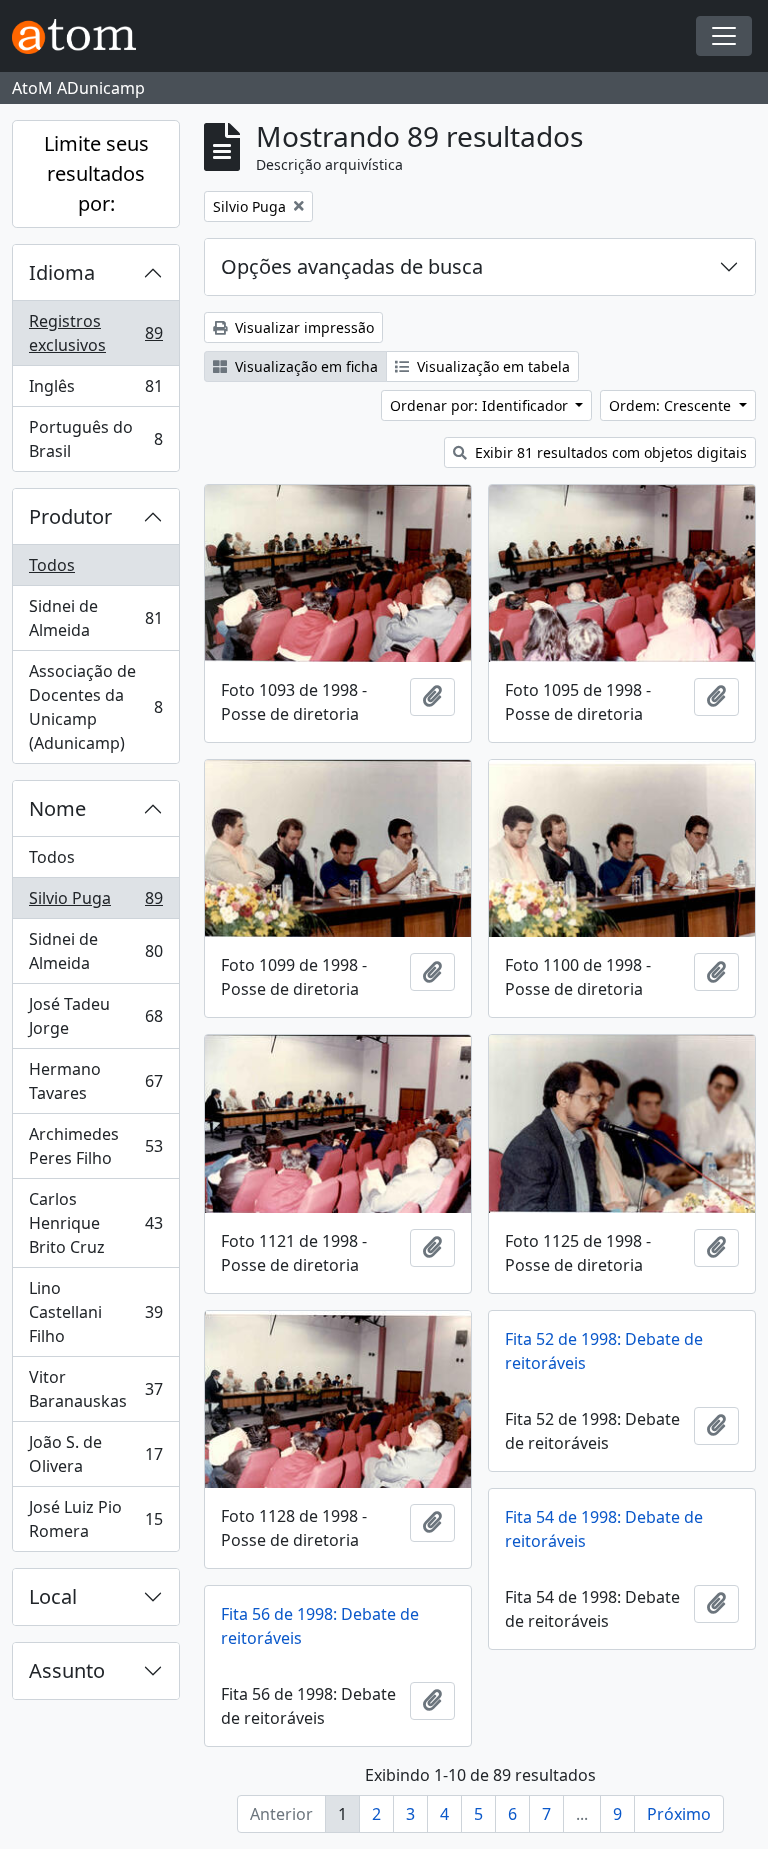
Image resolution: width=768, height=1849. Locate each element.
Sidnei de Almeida (95, 618)
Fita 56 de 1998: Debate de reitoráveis (320, 1626)
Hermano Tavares (95, 1081)
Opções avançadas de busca (352, 266)
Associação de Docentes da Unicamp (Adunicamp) (95, 707)
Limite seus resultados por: (96, 173)
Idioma (62, 272)
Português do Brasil (95, 439)
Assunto (67, 1670)
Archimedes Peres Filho (95, 1146)
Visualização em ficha (304, 366)
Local (53, 1596)
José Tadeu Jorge (95, 1016)
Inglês (95, 391)
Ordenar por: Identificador (481, 405)
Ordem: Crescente (672, 405)
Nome (57, 808)
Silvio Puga (95, 903)
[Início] (82, 36)
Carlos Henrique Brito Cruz (95, 1223)
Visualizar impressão (302, 327)
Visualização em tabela (491, 366)
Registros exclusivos (95, 333)
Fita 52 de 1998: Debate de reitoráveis (604, 1351)
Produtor (70, 516)
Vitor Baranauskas (95, 1389)
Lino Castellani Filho (95, 1312)
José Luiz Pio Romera (95, 1519)
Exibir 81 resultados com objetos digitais (609, 452)
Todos (52, 565)
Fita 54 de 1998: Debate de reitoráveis (604, 1529)
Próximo (679, 1814)
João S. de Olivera (95, 1454)
